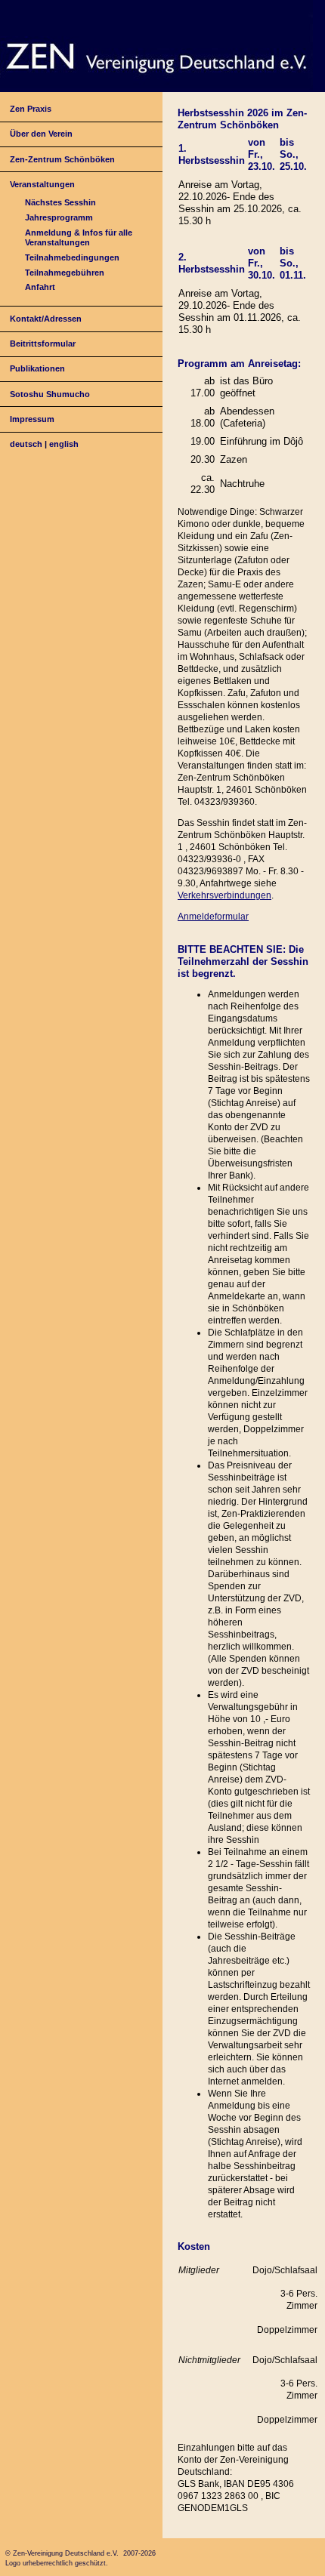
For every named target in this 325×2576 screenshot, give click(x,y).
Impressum (32, 419)
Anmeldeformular (213, 917)
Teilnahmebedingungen (72, 257)
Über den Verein (41, 134)
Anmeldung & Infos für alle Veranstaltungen (79, 237)
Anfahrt (40, 287)
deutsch (26, 444)
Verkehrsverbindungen (224, 895)
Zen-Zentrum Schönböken (62, 159)
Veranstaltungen (42, 184)
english (64, 444)
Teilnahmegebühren (65, 273)
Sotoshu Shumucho (50, 394)
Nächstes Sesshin (60, 202)
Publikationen (37, 368)
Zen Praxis (31, 109)
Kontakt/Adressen (46, 319)
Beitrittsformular (43, 344)
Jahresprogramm (59, 217)
